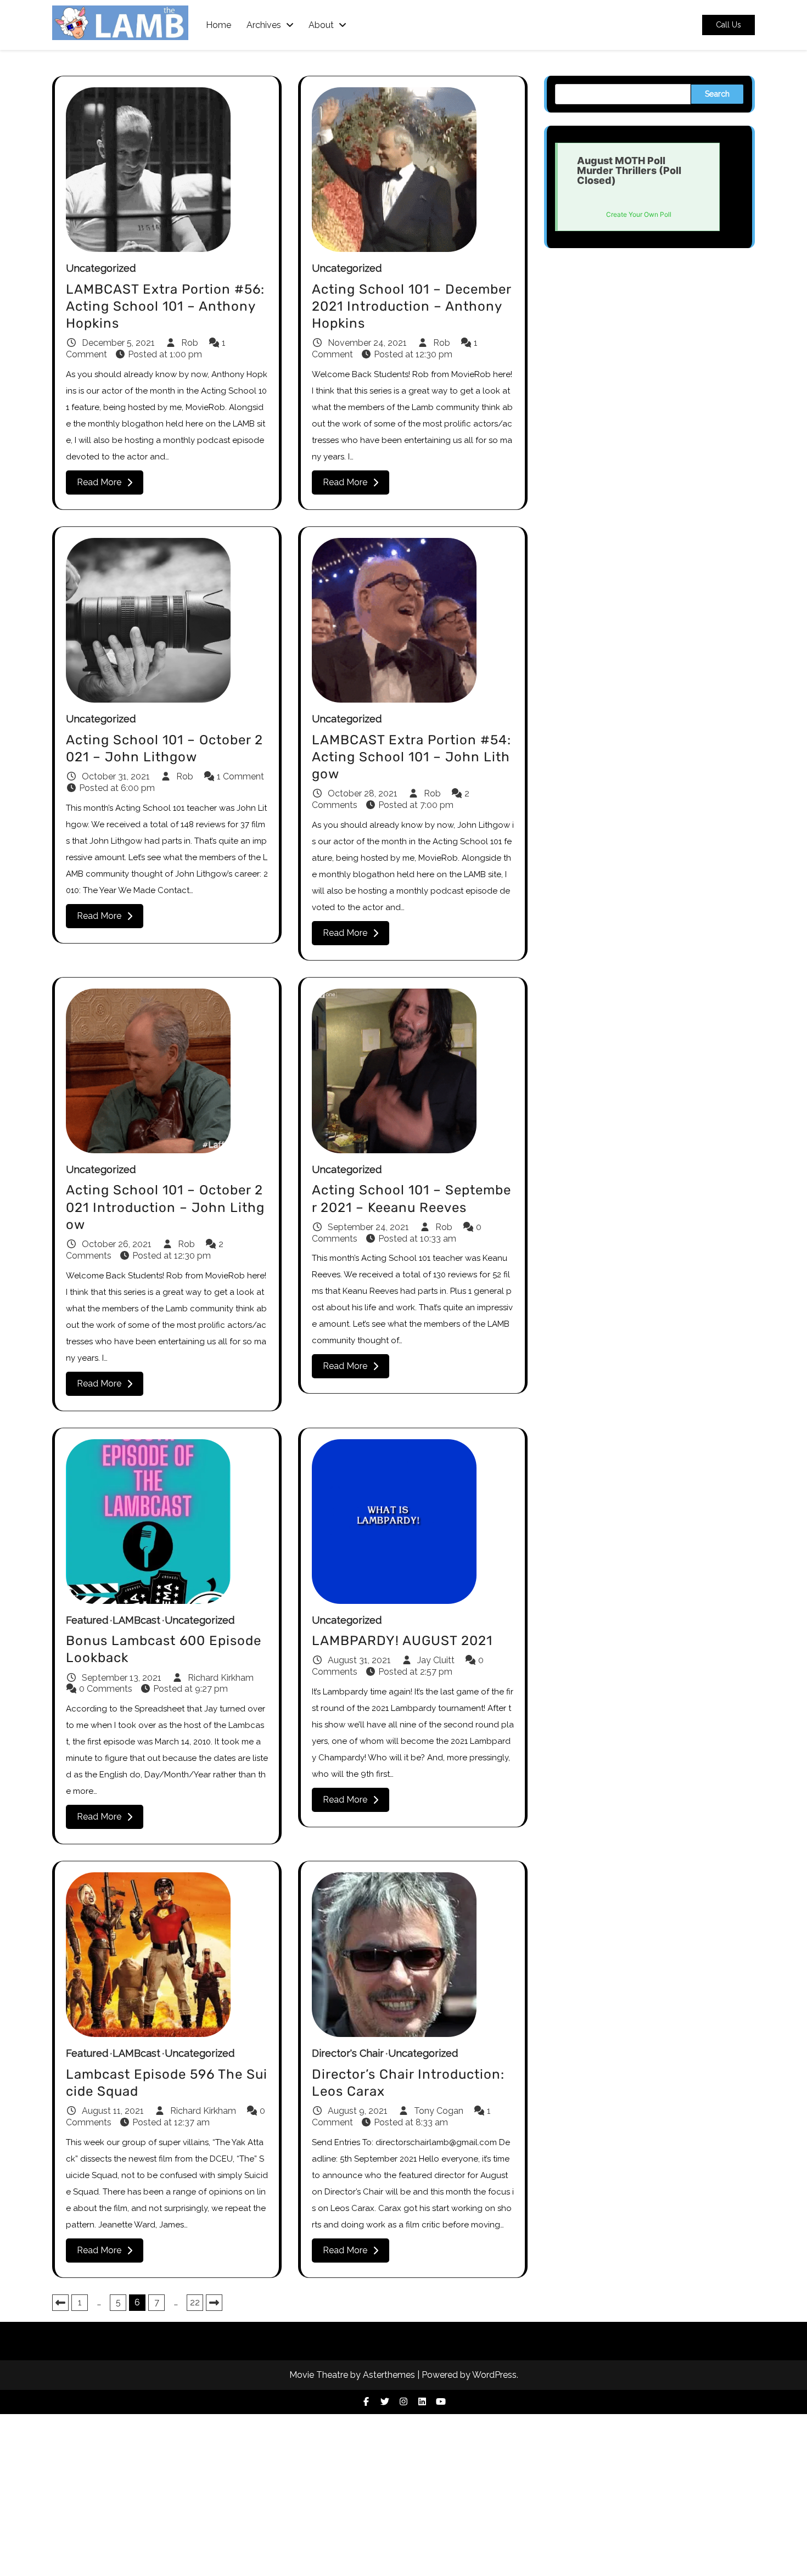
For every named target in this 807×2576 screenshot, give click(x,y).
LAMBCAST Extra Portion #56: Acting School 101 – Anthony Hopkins (165, 306)
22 (195, 2302)
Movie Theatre (319, 2375)
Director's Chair (348, 2053)
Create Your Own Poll (639, 214)
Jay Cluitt (436, 1660)
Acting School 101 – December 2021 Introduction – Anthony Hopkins (411, 306)
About (321, 25)
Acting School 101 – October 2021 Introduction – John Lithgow (165, 1207)
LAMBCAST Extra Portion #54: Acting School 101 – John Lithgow (411, 757)
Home (218, 25)
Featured (87, 1620)
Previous (60, 2303)
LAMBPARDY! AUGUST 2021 (402, 1641)
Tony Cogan (439, 2111)
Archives (264, 25)
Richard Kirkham (220, 1678)
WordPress (494, 2375)
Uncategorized (101, 268)
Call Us (728, 25)
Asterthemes (389, 2375)
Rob (190, 343)
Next (214, 2303)
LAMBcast (136, 1620)
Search (717, 94)
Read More (99, 482)
